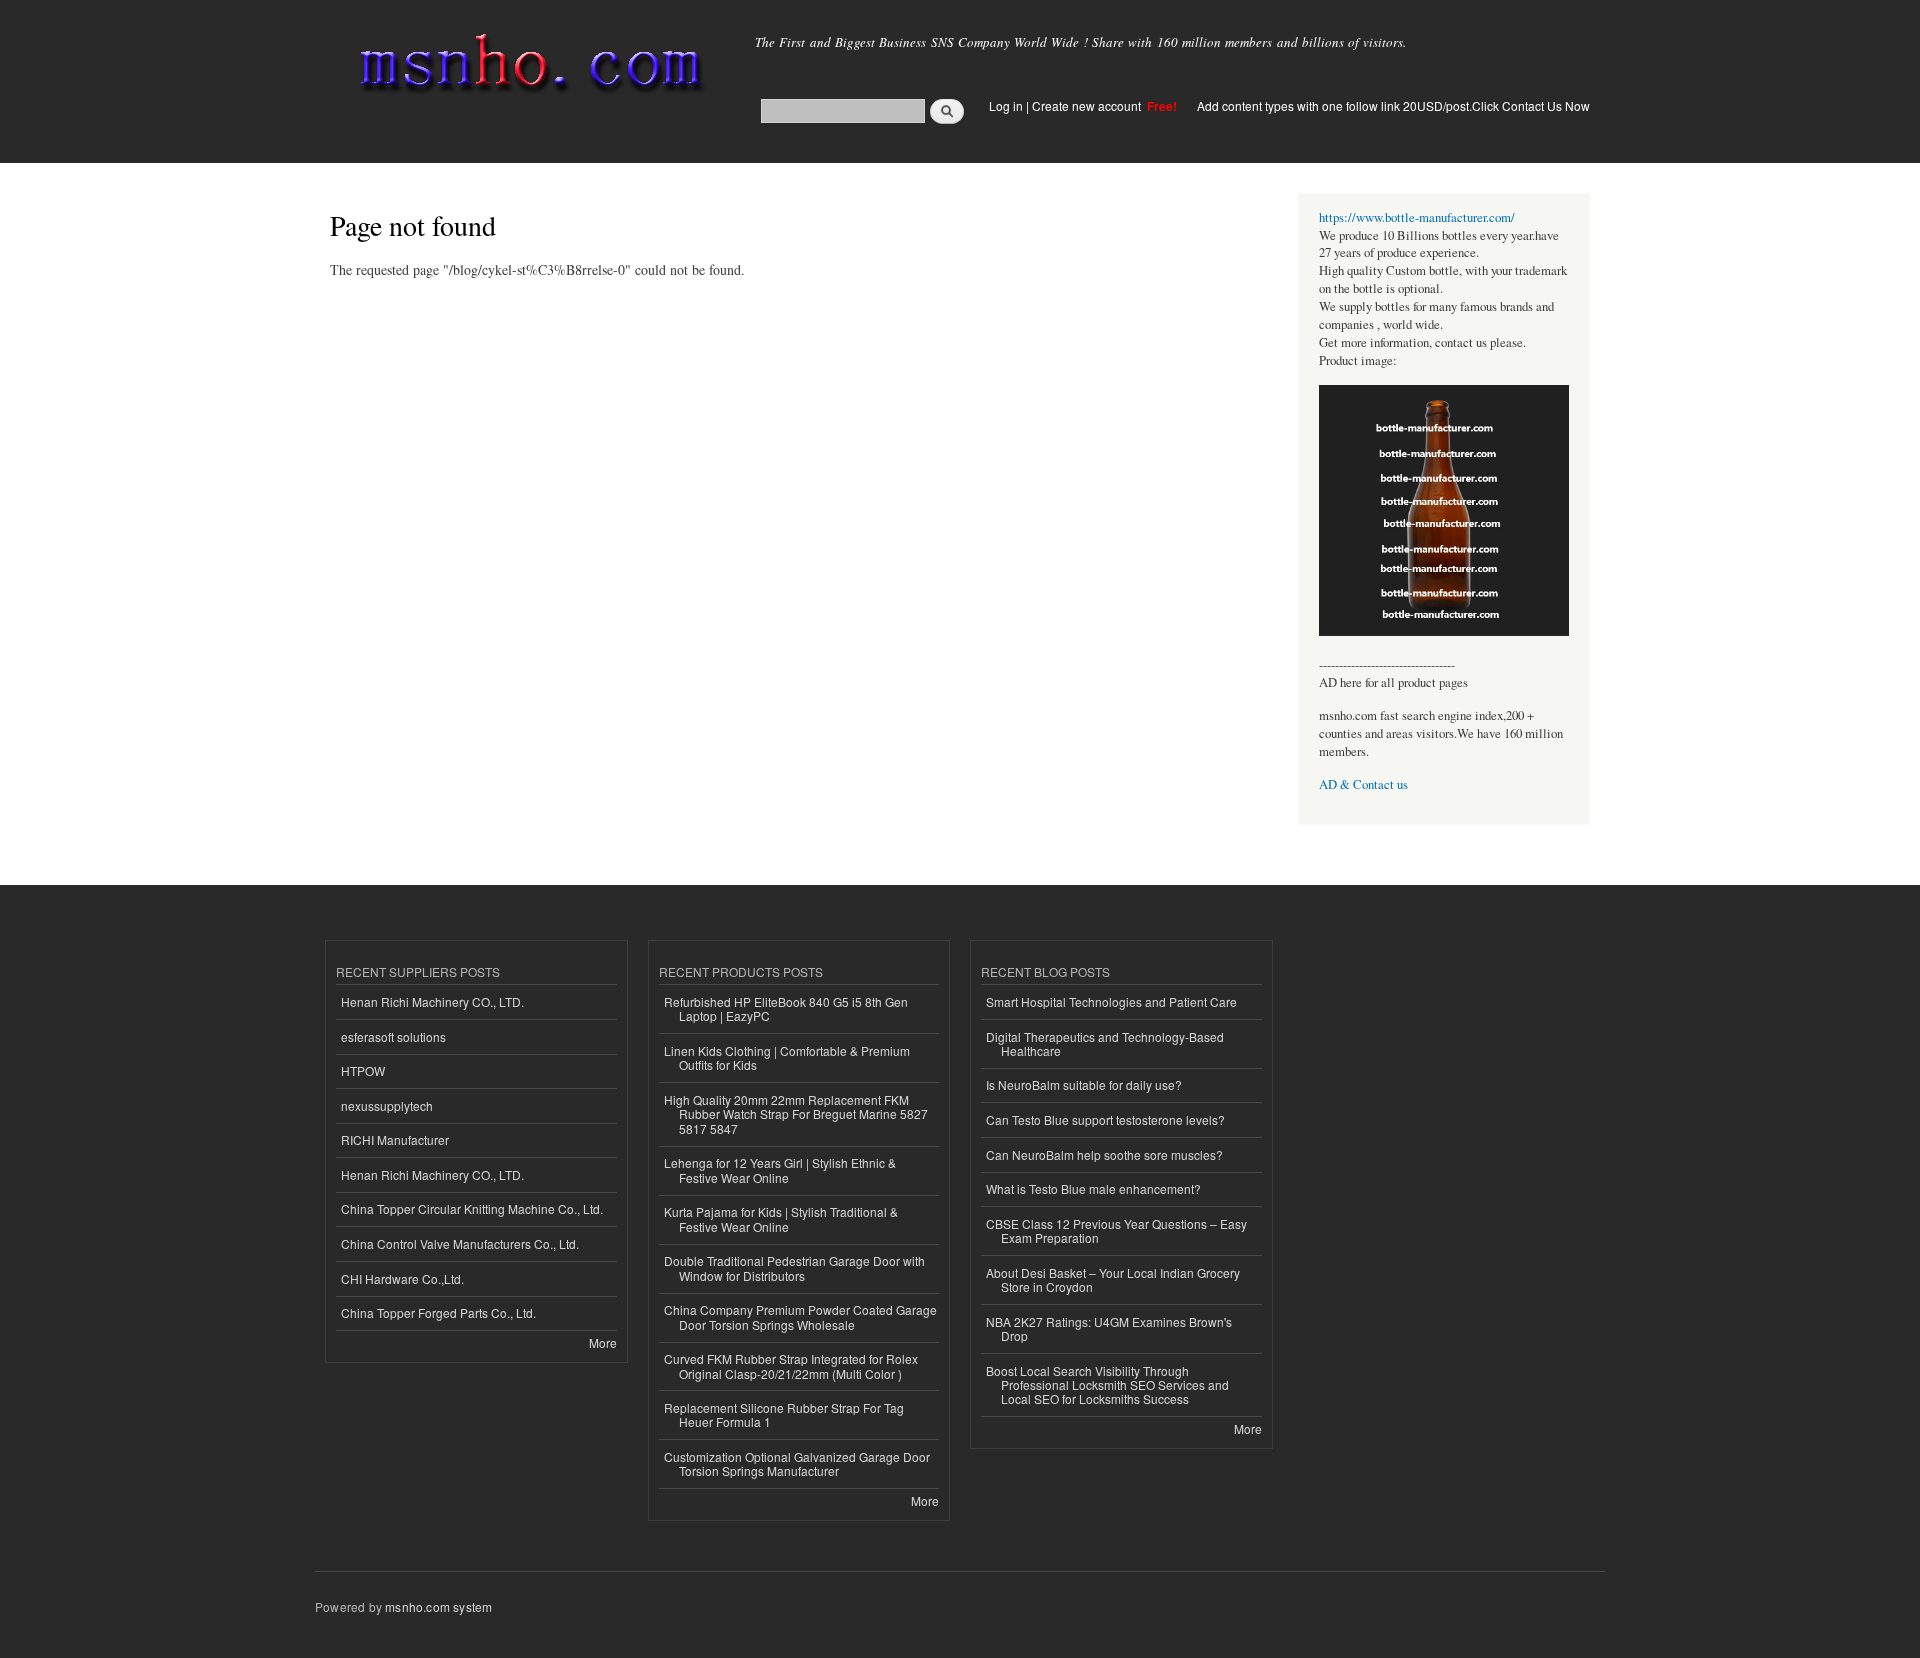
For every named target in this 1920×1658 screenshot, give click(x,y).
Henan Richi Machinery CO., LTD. (432, 1001)
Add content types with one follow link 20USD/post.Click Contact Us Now (1393, 105)
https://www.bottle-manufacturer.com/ (1417, 217)
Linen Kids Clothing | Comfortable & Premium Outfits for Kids (787, 1057)
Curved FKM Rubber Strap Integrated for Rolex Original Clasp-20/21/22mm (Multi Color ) (791, 1365)
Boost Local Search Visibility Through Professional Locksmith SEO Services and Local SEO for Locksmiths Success (1107, 1385)
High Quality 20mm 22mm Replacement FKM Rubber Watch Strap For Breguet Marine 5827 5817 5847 (796, 1114)
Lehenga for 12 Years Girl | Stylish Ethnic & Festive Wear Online (780, 1169)
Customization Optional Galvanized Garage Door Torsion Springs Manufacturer (797, 1463)
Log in (1006, 105)
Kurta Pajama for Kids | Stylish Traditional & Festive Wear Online (781, 1218)
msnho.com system (438, 1606)
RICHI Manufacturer (395, 1139)
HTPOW (363, 1070)
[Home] (527, 67)
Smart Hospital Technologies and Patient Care (1111, 1001)
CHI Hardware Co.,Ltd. (402, 1278)
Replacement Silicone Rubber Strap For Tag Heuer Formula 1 (784, 1414)
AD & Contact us (1363, 784)
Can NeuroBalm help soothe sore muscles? (1104, 1154)
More (603, 1342)
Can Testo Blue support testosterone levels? (1105, 1119)
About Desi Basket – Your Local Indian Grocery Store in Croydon (1113, 1279)
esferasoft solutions (393, 1036)
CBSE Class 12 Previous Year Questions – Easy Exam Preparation (1116, 1230)
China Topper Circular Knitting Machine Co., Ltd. (472, 1208)
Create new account (1088, 105)
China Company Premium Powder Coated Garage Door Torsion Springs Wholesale (800, 1316)
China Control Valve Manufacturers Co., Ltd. (460, 1243)
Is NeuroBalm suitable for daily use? (1084, 1084)
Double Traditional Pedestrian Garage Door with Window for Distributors (794, 1267)
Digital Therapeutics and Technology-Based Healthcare (1105, 1043)
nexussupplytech (387, 1105)
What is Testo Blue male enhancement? (1093, 1188)
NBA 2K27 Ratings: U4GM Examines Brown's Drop (1109, 1328)
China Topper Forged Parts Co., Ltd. (438, 1312)
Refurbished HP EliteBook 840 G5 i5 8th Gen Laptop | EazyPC (786, 1008)
